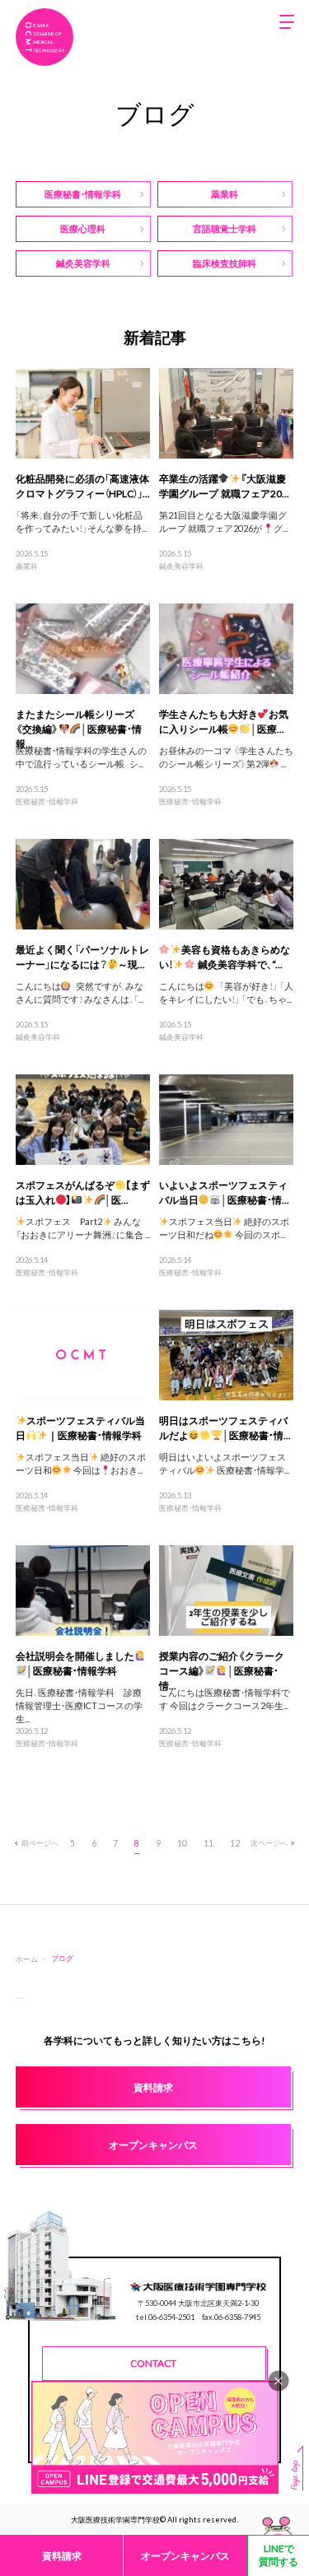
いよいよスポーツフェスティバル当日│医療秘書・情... (224, 1192)
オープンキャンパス (185, 2555)
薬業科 (27, 566)
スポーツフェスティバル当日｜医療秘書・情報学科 (81, 1428)
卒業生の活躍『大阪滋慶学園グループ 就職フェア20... (224, 486)
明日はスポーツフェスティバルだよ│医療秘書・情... (225, 1428)
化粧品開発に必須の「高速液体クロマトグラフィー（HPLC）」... (83, 486)
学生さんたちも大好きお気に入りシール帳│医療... (224, 721)
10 (182, 1843)
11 (208, 1843)
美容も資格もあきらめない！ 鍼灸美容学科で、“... (225, 957)
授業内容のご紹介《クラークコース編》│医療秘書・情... (222, 1670)
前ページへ (40, 1842)
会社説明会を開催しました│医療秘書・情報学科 (75, 1663)
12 (235, 1843)
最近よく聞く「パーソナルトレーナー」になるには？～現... (82, 957)
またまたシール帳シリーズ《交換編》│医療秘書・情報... (79, 729)
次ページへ (269, 1842)
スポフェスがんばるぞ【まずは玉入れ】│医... (83, 1192)
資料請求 (62, 2555)
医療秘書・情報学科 (47, 801)
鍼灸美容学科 (181, 566)
